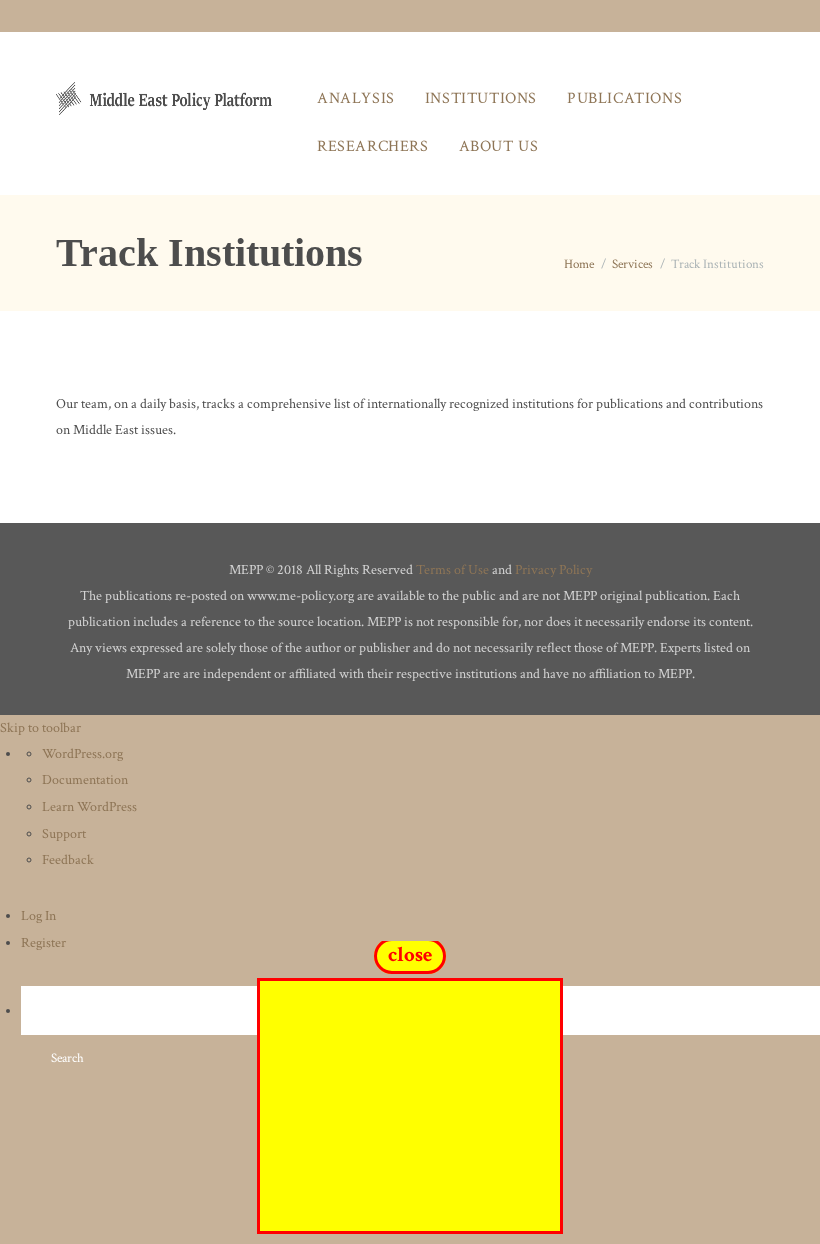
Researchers (373, 146)
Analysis (356, 98)
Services (632, 264)
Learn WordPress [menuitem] (89, 807)
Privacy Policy (553, 570)
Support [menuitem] (64, 834)
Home (579, 264)
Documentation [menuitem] (85, 780)
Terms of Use (452, 570)
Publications (624, 98)
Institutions (481, 98)
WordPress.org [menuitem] (82, 754)
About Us (499, 146)
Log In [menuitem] (38, 916)
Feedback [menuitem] (68, 860)
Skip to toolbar (40, 728)
